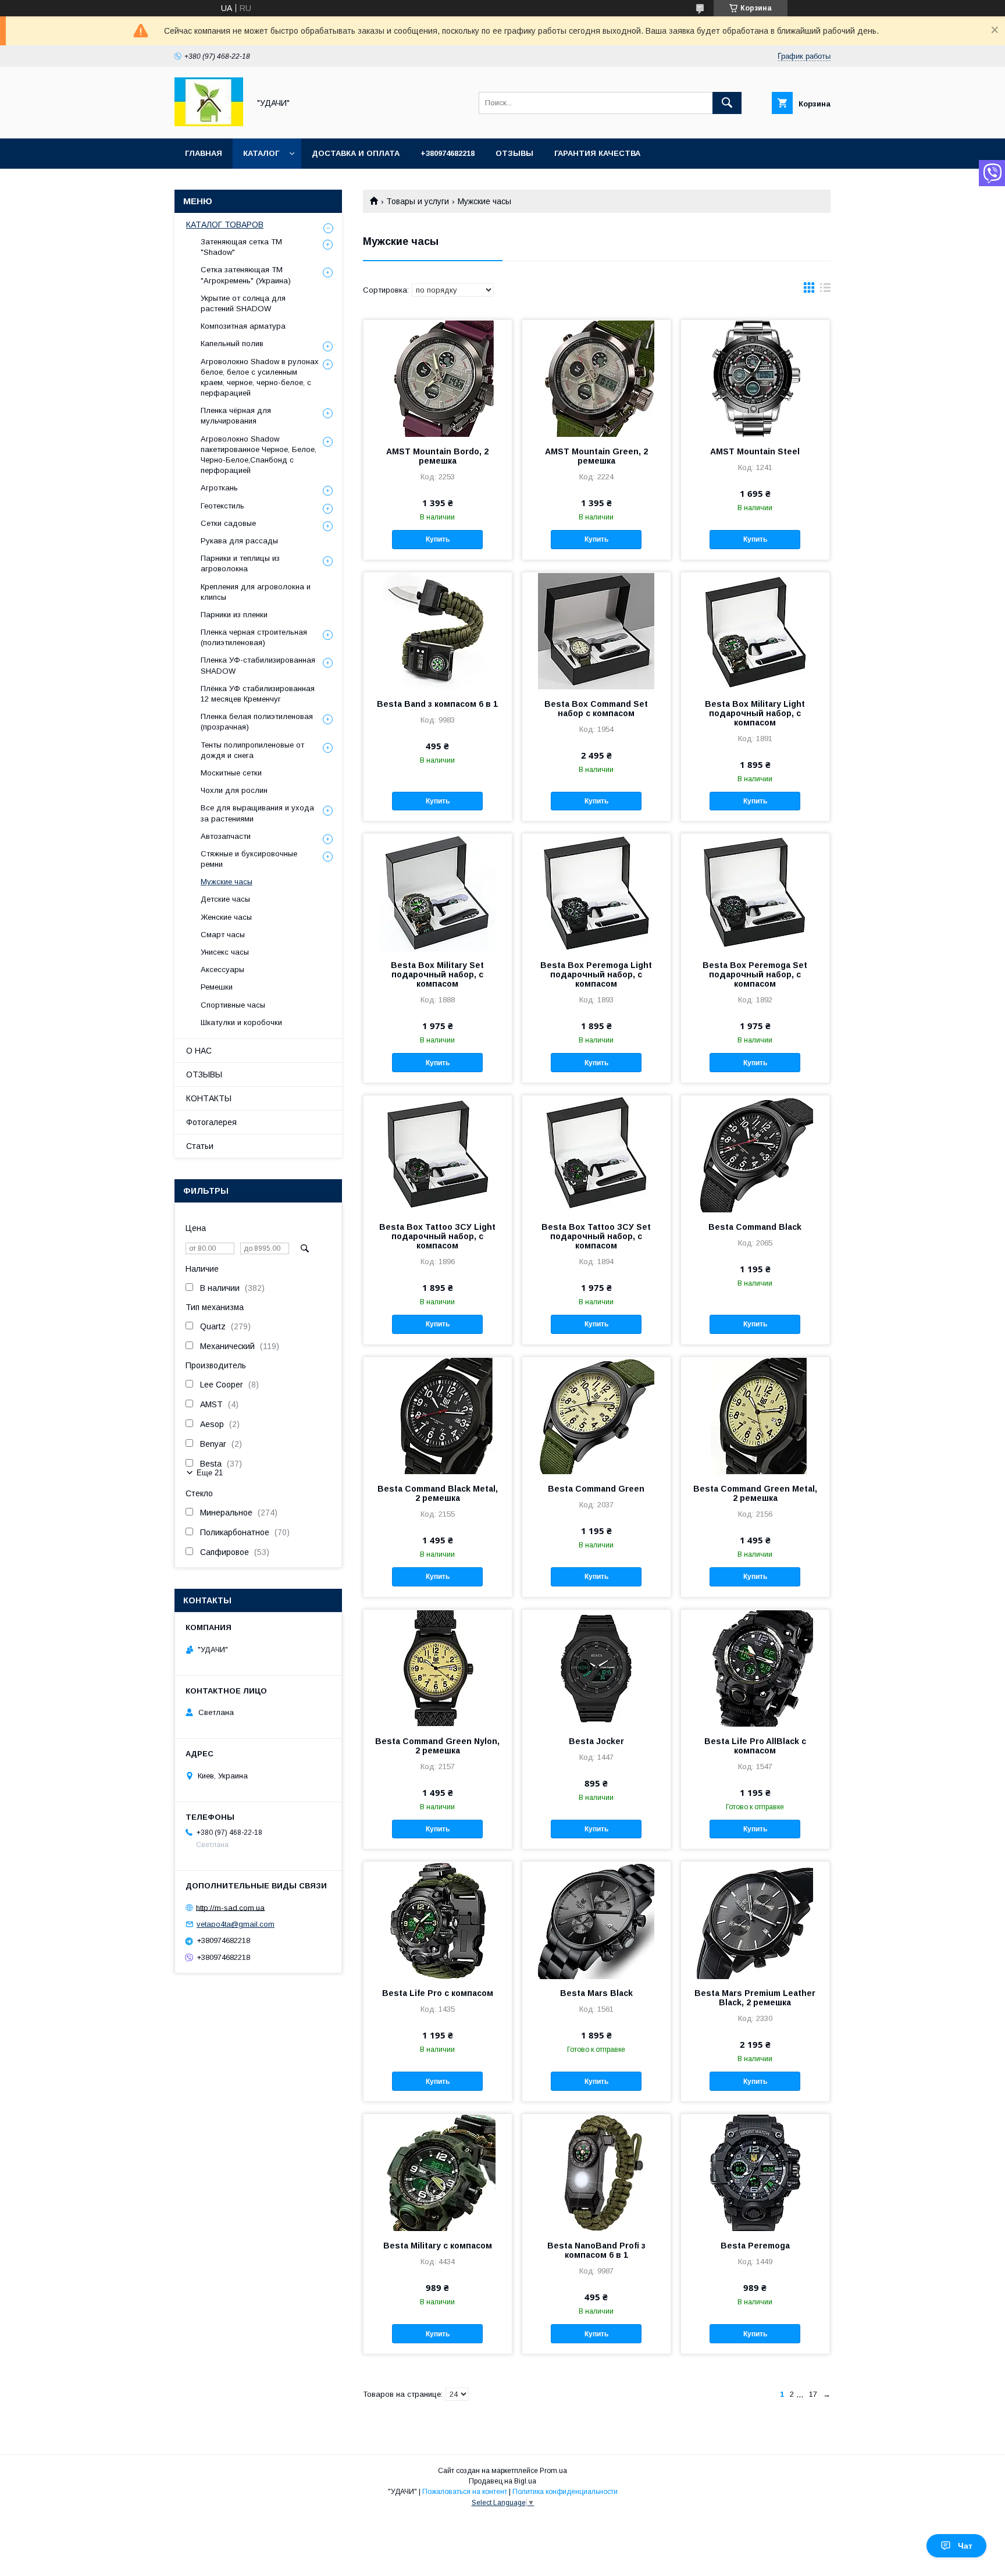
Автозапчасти (226, 836)
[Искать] (727, 103)
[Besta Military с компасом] (438, 2172)
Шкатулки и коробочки (241, 1022)
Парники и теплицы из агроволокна (240, 563)
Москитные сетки (231, 773)
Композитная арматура (243, 326)
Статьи (200, 1146)
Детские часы (225, 899)
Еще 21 (210, 1473)
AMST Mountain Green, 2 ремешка (596, 456)
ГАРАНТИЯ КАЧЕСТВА (597, 153)
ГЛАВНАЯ (204, 153)
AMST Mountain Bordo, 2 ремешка (437, 456)
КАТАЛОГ (261, 153)
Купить (438, 539)
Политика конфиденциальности (565, 2492)
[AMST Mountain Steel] (755, 378)
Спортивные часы (233, 1005)
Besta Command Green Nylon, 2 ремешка (437, 1746)
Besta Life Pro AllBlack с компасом (755, 1746)
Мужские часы (227, 882)
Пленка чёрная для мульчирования (236, 416)
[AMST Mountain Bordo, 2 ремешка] (438, 378)
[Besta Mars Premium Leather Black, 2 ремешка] (755, 1920)
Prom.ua (553, 2471)
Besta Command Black (755, 1227)
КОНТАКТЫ (209, 1098)
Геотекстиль (222, 506)
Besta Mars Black (596, 1993)
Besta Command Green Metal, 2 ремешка (755, 1493)
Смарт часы (223, 935)
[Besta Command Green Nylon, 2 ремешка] (438, 1668)
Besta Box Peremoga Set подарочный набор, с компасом (755, 974)
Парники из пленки (234, 615)
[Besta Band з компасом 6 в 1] (438, 631)
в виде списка (825, 290)
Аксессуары (222, 969)
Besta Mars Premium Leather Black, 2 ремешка (755, 1998)
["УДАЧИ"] (209, 123)
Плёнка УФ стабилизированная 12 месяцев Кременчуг (258, 694)
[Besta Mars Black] (596, 1920)
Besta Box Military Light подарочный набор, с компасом (755, 713)
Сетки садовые (228, 523)
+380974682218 (448, 153)
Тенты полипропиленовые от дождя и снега (252, 750)
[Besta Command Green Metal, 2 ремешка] (755, 1415)
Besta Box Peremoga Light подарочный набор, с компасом (596, 974)
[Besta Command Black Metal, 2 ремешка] (438, 1415)
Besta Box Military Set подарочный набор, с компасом (437, 974)
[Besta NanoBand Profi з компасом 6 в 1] (596, 2172)
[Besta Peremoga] (755, 2172)
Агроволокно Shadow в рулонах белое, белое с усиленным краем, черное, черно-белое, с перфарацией (260, 378)
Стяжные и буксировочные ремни (249, 859)
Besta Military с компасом (438, 2246)
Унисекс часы (225, 952)
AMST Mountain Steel (755, 451)
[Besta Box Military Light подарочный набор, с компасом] (755, 631)
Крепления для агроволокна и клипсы (256, 592)
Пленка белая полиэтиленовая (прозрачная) (257, 722)
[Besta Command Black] (755, 1154)
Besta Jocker (596, 1741)
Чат (965, 2546)
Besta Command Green (596, 1489)
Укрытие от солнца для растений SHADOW (243, 303)
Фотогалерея (211, 1122)
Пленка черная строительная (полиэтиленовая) (254, 637)
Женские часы (226, 917)
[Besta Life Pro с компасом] (438, 1920)
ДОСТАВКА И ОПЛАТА (356, 153)
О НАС (199, 1051)
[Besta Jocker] (596, 1668)
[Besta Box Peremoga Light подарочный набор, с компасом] (596, 892)
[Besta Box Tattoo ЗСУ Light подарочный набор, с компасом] (438, 1154)
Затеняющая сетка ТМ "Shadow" (241, 247)
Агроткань (219, 488)
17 (813, 2394)
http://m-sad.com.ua (230, 1907)
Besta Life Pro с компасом (438, 1993)
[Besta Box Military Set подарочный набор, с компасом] (438, 892)
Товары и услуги (418, 201)
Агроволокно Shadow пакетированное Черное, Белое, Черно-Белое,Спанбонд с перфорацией (259, 455)
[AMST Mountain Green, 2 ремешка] (596, 378)
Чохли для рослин (234, 790)
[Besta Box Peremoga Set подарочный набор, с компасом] (755, 892)
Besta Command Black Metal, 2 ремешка (438, 1493)
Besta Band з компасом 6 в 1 (437, 704)
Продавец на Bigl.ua (502, 2481)
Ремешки (217, 987)
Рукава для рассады (239, 541)
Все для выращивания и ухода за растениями (257, 813)
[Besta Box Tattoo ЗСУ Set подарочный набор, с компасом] (596, 1154)
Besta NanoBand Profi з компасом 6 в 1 (596, 2250)
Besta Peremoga (755, 2246)
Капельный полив (232, 344)
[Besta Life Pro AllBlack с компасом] (755, 1668)
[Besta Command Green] (596, 1415)
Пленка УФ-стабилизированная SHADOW (258, 665)
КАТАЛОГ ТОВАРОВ (225, 225)
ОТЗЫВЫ (514, 153)
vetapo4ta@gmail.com (236, 1924)
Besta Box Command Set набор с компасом (596, 709)
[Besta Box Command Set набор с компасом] (596, 631)
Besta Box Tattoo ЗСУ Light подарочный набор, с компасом (437, 1236)
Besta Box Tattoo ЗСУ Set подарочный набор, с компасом (596, 1236)
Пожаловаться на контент (465, 2492)
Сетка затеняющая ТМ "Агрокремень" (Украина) (246, 275)
